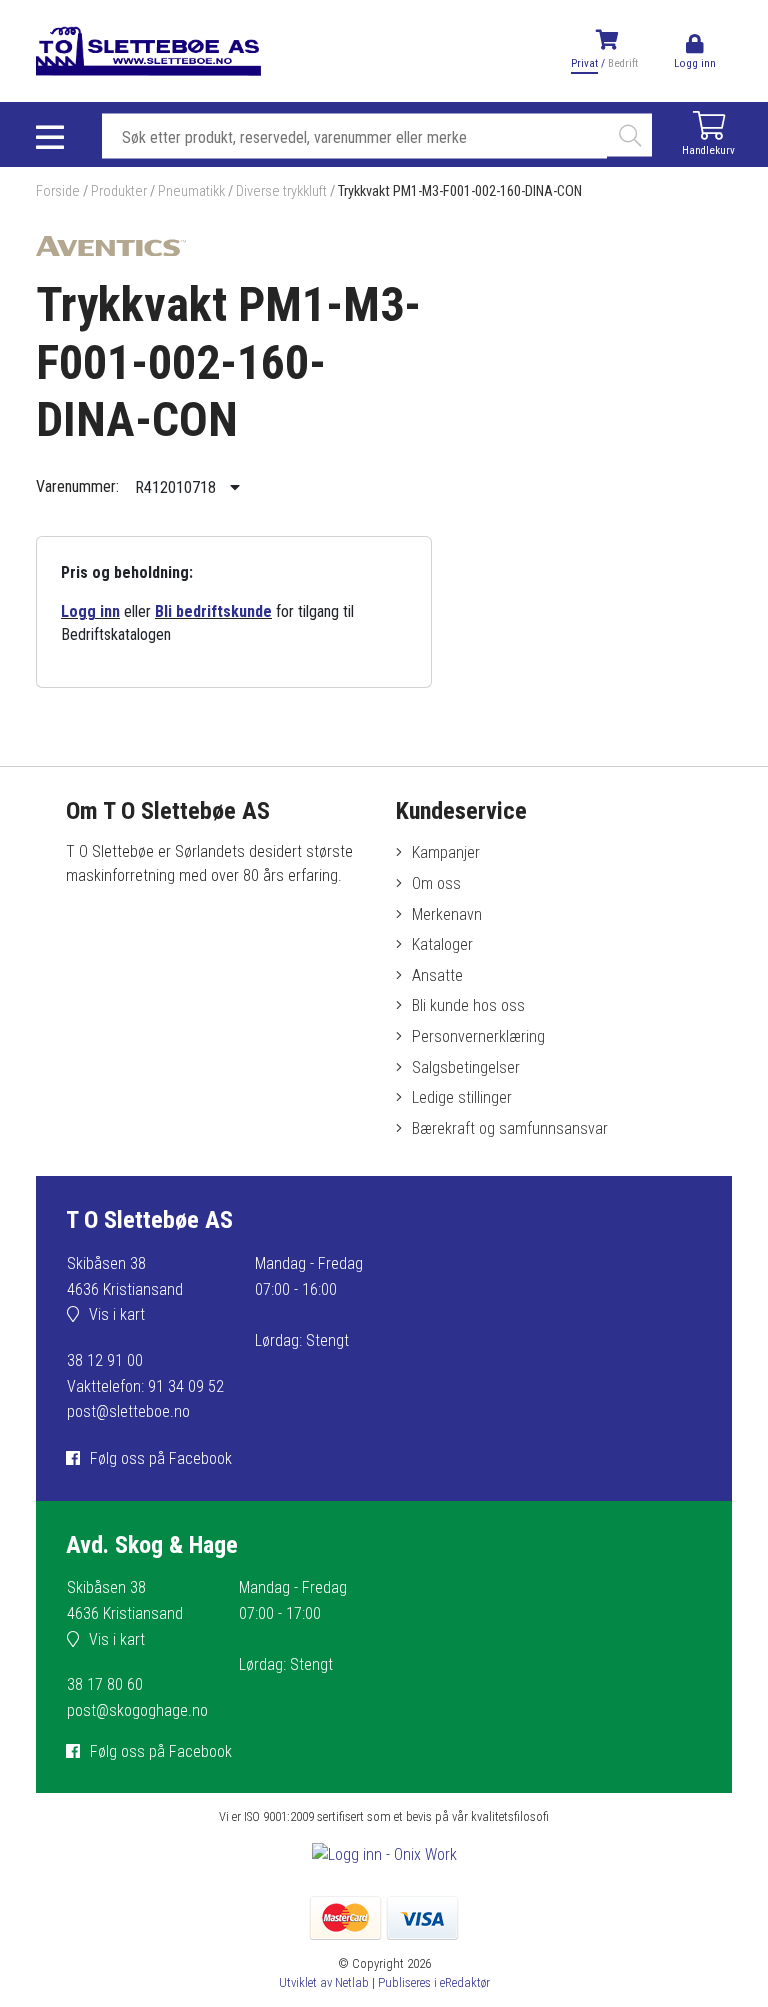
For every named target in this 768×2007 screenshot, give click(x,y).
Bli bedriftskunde (213, 611)
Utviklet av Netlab (324, 1982)
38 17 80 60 (105, 1684)
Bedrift (623, 63)
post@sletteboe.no (128, 1411)
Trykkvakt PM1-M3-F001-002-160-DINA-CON (460, 191)
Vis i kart (117, 1314)
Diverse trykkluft (281, 191)
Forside (58, 191)
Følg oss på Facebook (161, 1458)
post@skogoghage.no (137, 1710)
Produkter (119, 191)
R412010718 (177, 487)
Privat (584, 63)
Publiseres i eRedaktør (434, 1982)
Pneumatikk (191, 191)
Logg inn (90, 611)
